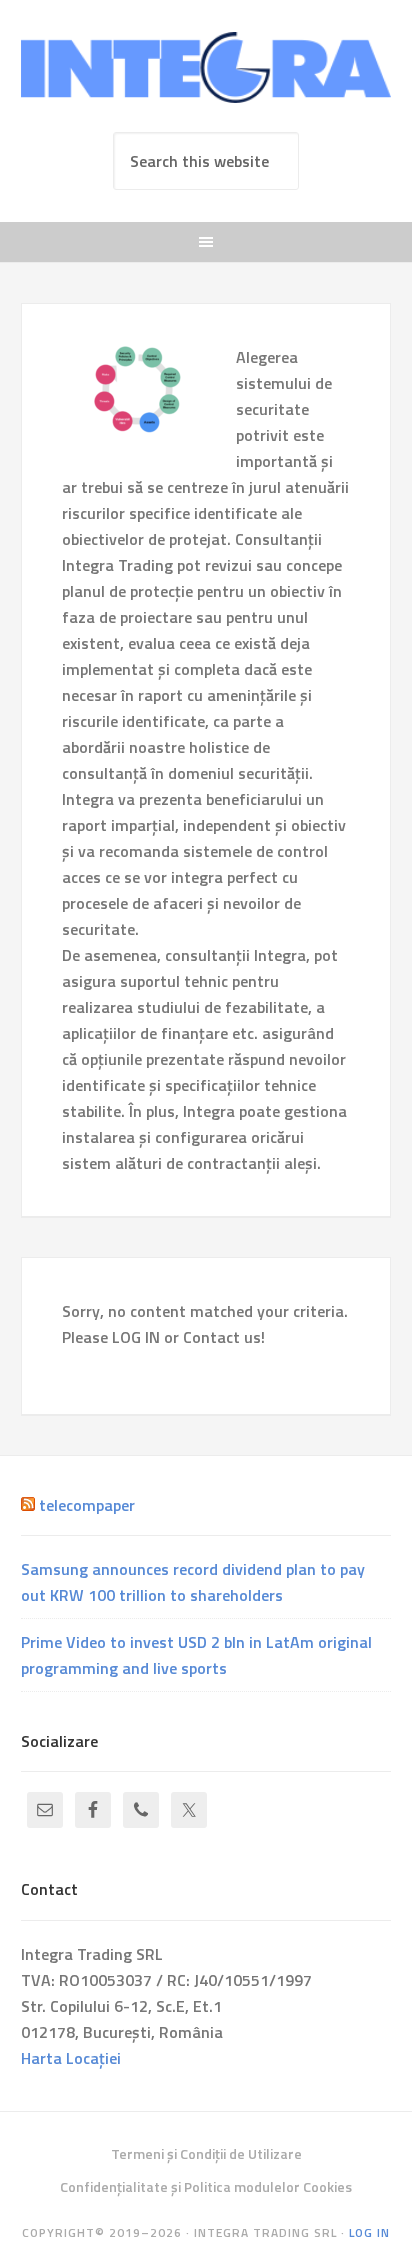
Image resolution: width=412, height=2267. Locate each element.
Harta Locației (71, 2058)
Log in (369, 2232)
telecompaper (87, 1505)
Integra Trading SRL (206, 72)
